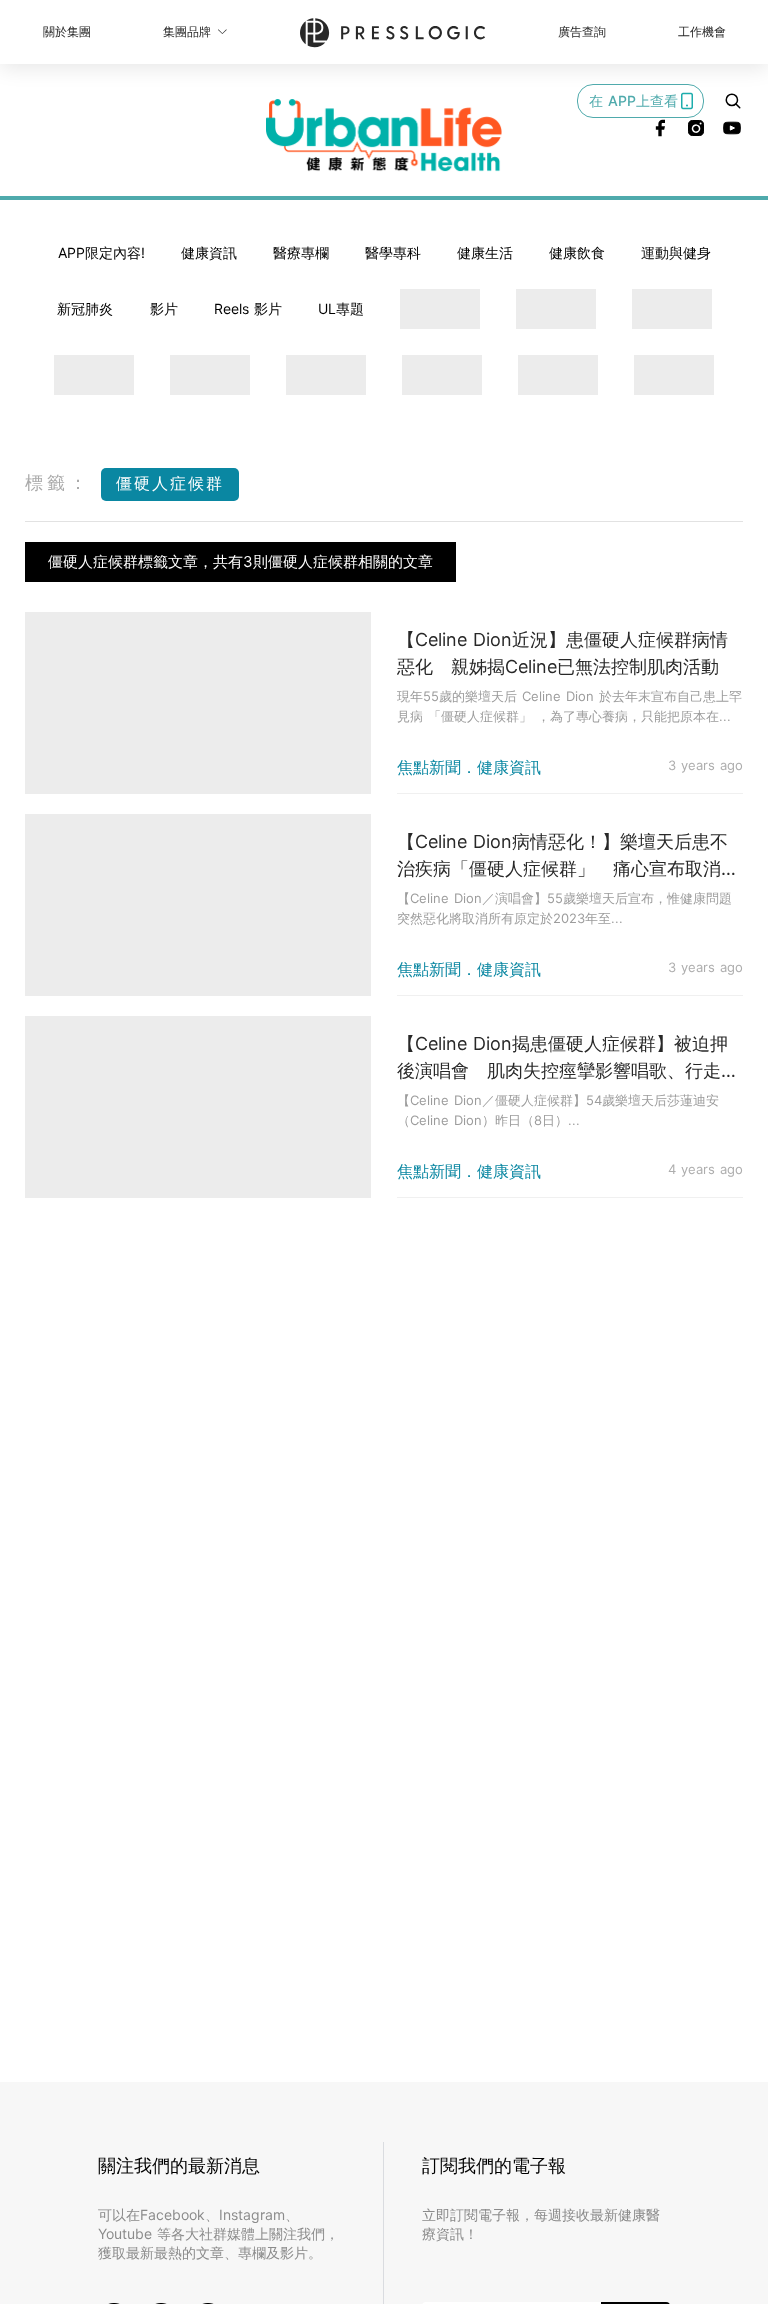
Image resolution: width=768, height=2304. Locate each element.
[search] (733, 101)
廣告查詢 (582, 31)
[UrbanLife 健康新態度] (384, 135)
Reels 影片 (248, 308)
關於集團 (67, 31)
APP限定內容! (101, 252)
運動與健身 (676, 252)
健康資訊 (209, 252)
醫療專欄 (301, 252)
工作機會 (702, 31)
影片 (164, 308)
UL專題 (341, 308)
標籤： (58, 482)
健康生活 (485, 252)
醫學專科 (393, 252)
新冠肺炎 (85, 308)
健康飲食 (577, 252)
